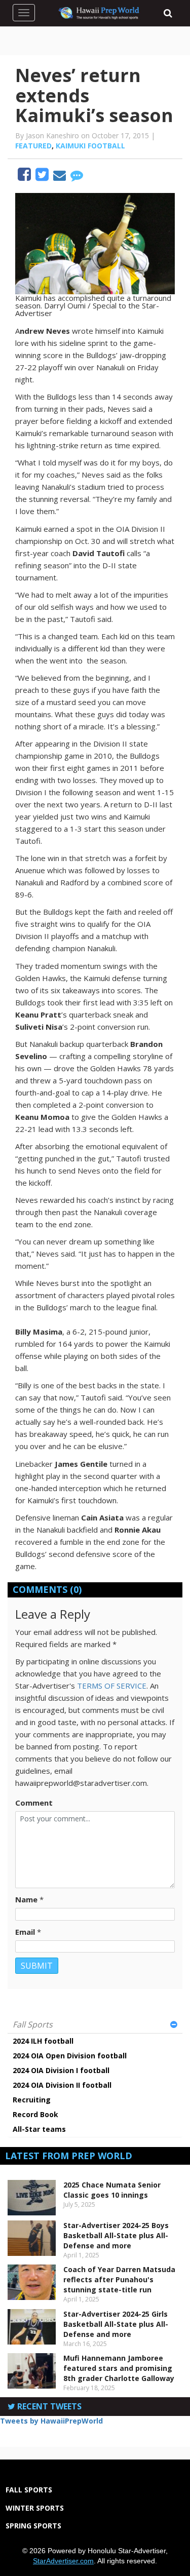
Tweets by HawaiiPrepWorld (51, 2421)
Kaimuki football (90, 146)
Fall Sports (33, 2024)
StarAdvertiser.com (63, 2561)
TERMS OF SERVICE (112, 1686)
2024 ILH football (43, 2041)
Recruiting (32, 2100)
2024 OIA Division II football (62, 2085)
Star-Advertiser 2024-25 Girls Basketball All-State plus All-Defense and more (116, 2324)
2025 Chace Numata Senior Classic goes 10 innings (112, 2190)
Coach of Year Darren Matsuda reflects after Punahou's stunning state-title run (119, 2279)
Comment (34, 1803)
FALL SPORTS (29, 2490)
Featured (33, 146)
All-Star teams (39, 2129)
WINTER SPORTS (35, 2508)
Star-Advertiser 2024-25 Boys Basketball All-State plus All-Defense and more (116, 2235)
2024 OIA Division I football (61, 2070)
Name (26, 1899)
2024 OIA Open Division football (70, 2056)
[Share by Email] (61, 177)
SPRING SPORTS (33, 2526)
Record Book (35, 2114)
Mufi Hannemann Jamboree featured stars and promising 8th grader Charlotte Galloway (119, 2368)
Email (25, 1932)
